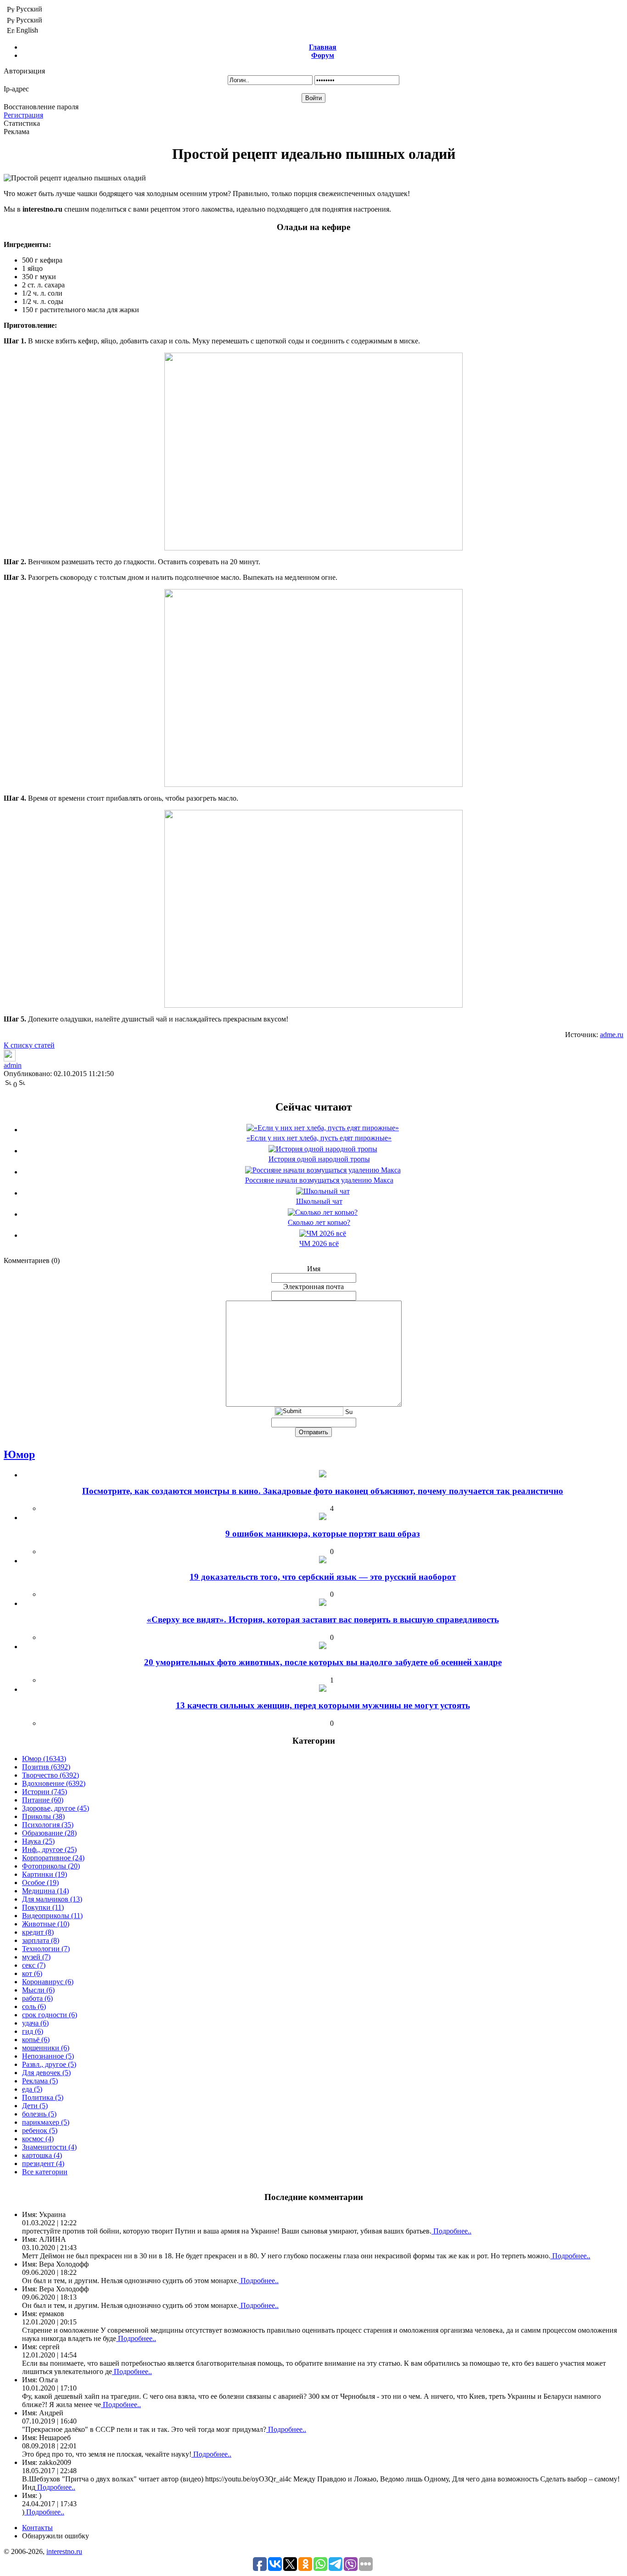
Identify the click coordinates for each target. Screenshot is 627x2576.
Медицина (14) (45, 1891)
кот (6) (32, 1973)
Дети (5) (35, 2106)
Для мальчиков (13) (52, 1899)
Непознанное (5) (48, 2056)
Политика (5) (43, 2097)
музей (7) (36, 1957)
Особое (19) (40, 1883)
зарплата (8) (41, 1940)
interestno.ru (64, 2551)
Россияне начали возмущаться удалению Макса (319, 1180)
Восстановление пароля (41, 107)
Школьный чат (319, 1201)
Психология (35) (48, 1825)
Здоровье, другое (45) (56, 1808)
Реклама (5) (40, 2081)
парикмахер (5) (46, 2122)
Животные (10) (46, 1924)
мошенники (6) (46, 2048)
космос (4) (38, 2139)
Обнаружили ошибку (56, 2536)
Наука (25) (38, 1841)
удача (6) (35, 2023)
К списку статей (29, 1045)
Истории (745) (45, 1792)
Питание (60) (43, 1800)
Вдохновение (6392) (54, 1783)
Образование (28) (49, 1833)
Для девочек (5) (46, 2073)
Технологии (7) (46, 1949)
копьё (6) (36, 2040)
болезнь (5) (39, 2114)
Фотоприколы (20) (51, 1866)
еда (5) (32, 2089)
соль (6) (34, 2006)
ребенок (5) (40, 2130)
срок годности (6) (50, 2015)
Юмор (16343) (44, 1759)
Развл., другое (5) (49, 2064)
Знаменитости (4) (49, 2147)
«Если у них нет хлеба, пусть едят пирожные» (319, 1138)
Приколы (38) (43, 1816)
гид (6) (33, 2031)
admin (13, 1065)
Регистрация (23, 115)
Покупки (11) (43, 1907)
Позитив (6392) (46, 1767)
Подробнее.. (451, 2231)
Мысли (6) (38, 1990)
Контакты (37, 2528)
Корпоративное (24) (53, 1858)
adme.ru (612, 1035)
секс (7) (34, 1965)
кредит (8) (38, 1932)
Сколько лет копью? (319, 1222)
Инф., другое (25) (49, 1849)
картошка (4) (42, 2155)
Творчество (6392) (50, 1775)
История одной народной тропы (319, 1159)
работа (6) (37, 1998)
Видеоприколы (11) (52, 1916)
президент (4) (43, 2164)
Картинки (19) (45, 1874)
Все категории (45, 2172)
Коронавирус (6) (48, 1982)
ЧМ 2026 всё (319, 1243)
